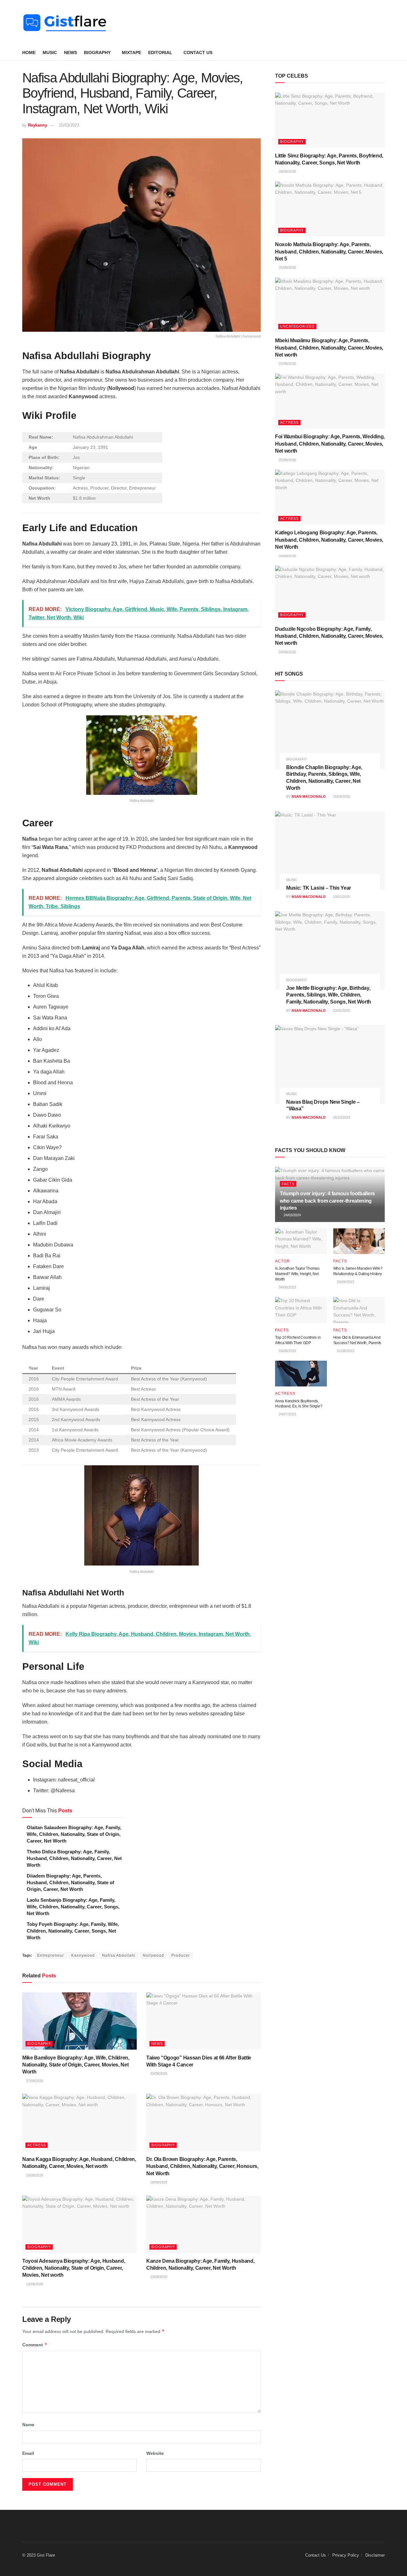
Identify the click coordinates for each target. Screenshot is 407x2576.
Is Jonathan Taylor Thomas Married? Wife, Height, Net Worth (297, 1274)
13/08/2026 (34, 2284)
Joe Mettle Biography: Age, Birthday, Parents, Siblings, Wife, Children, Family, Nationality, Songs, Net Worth (329, 995)
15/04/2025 (341, 796)
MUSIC (50, 52)
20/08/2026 (287, 556)
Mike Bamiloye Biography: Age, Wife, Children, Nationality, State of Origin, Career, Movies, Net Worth (76, 2065)
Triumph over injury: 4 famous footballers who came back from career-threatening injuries (327, 1201)
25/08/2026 (287, 267)
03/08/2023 (345, 1282)
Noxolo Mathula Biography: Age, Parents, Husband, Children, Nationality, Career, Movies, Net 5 (329, 252)
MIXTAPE (131, 52)
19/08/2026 (34, 2175)
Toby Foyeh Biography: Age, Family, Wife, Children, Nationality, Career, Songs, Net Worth (73, 1931)
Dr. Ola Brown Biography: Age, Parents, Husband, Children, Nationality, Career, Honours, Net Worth (202, 2166)
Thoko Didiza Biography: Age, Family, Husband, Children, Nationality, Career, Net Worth (74, 1858)
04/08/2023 (287, 1287)
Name (28, 2425)
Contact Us (198, 52)
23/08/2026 (158, 2073)
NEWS (70, 52)
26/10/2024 (341, 1117)
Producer (181, 1955)
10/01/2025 (341, 897)
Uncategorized (297, 326)
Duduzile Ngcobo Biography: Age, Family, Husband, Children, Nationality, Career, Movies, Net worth (329, 636)
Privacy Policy (346, 2555)
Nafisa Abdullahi (119, 1955)
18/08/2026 (158, 2182)
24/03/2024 (292, 1215)
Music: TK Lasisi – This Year (319, 888)
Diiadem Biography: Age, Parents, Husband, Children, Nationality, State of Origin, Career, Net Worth (70, 1882)
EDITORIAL (160, 52)
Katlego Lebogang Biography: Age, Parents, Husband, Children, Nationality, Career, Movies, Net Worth (329, 540)
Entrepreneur (51, 1955)
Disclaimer (375, 2555)
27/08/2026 (34, 2081)
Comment (35, 2345)
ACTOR (283, 1261)
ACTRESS (37, 2145)
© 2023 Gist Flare (39, 2555)
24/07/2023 (287, 1414)
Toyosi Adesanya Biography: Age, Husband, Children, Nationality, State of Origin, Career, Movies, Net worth (74, 2268)
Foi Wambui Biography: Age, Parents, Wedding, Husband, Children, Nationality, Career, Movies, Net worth (330, 444)
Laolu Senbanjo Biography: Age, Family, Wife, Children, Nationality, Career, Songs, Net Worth (73, 1907)
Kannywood (83, 1955)
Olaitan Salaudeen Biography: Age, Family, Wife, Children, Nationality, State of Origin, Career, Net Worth (74, 1834)
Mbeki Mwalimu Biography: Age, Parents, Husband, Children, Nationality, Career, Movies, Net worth (329, 348)
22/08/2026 (287, 364)
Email (28, 2453)
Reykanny (38, 125)
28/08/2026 (287, 171)
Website (155, 2453)
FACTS (288, 1184)
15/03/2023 (69, 125)
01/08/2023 (345, 1351)
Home (29, 52)
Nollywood (153, 1955)
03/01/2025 (341, 1010)
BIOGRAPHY (97, 52)
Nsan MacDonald (309, 796)
